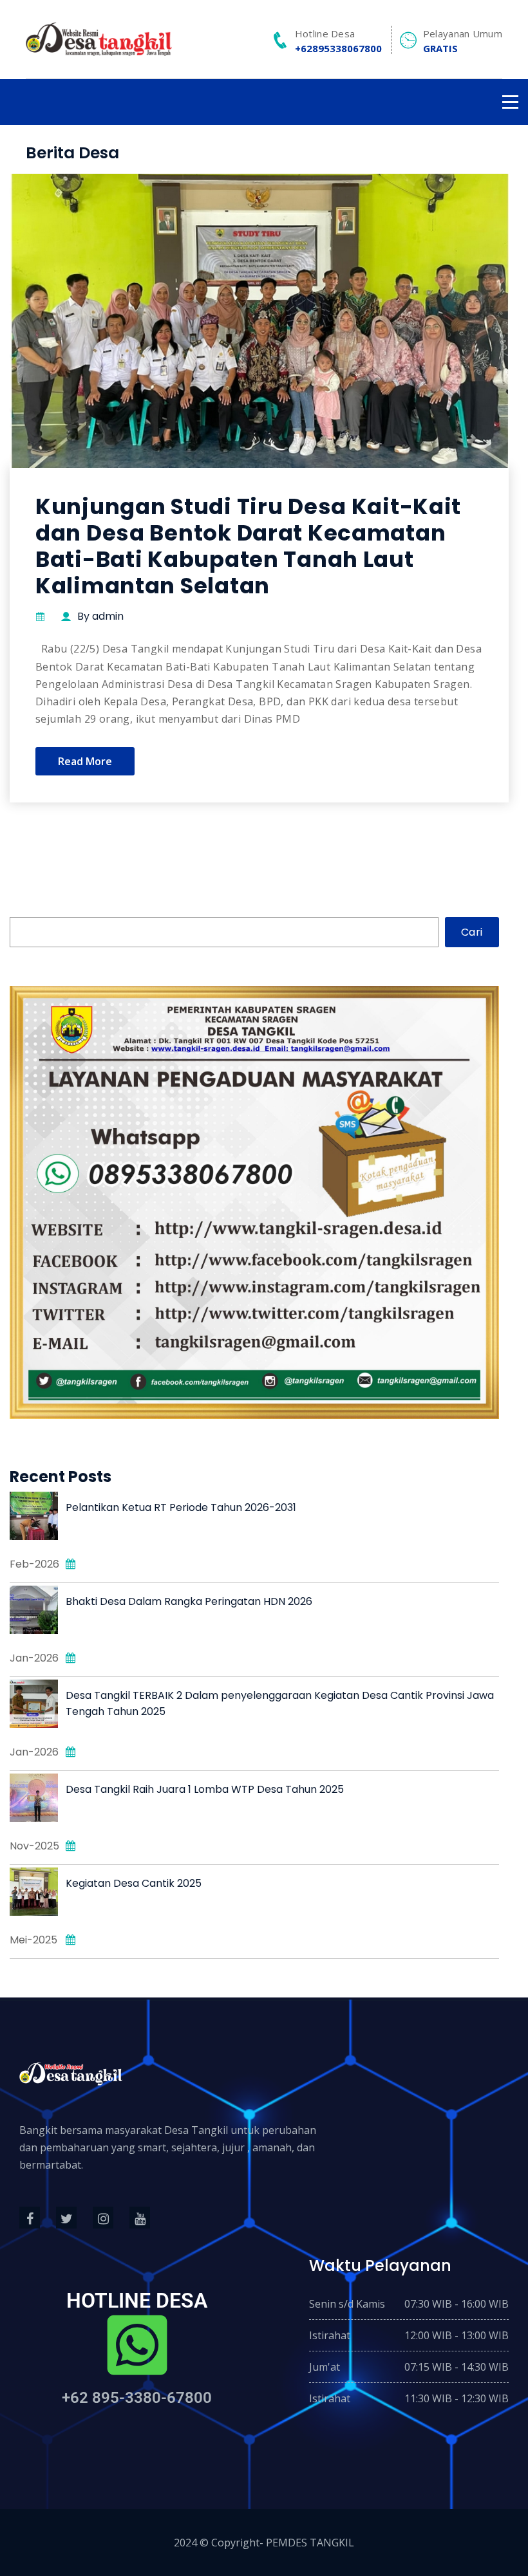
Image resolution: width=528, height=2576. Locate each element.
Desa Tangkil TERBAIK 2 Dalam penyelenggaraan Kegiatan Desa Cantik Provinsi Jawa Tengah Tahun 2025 (280, 1703)
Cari (472, 932)
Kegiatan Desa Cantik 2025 (134, 1883)
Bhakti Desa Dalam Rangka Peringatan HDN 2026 (189, 1601)
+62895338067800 (338, 48)
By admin (100, 616)
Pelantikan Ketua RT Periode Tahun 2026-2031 (181, 1507)
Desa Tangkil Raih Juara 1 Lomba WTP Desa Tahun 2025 (205, 1789)
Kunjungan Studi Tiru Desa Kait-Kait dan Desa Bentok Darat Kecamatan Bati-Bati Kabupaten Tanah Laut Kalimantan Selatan (248, 546)
